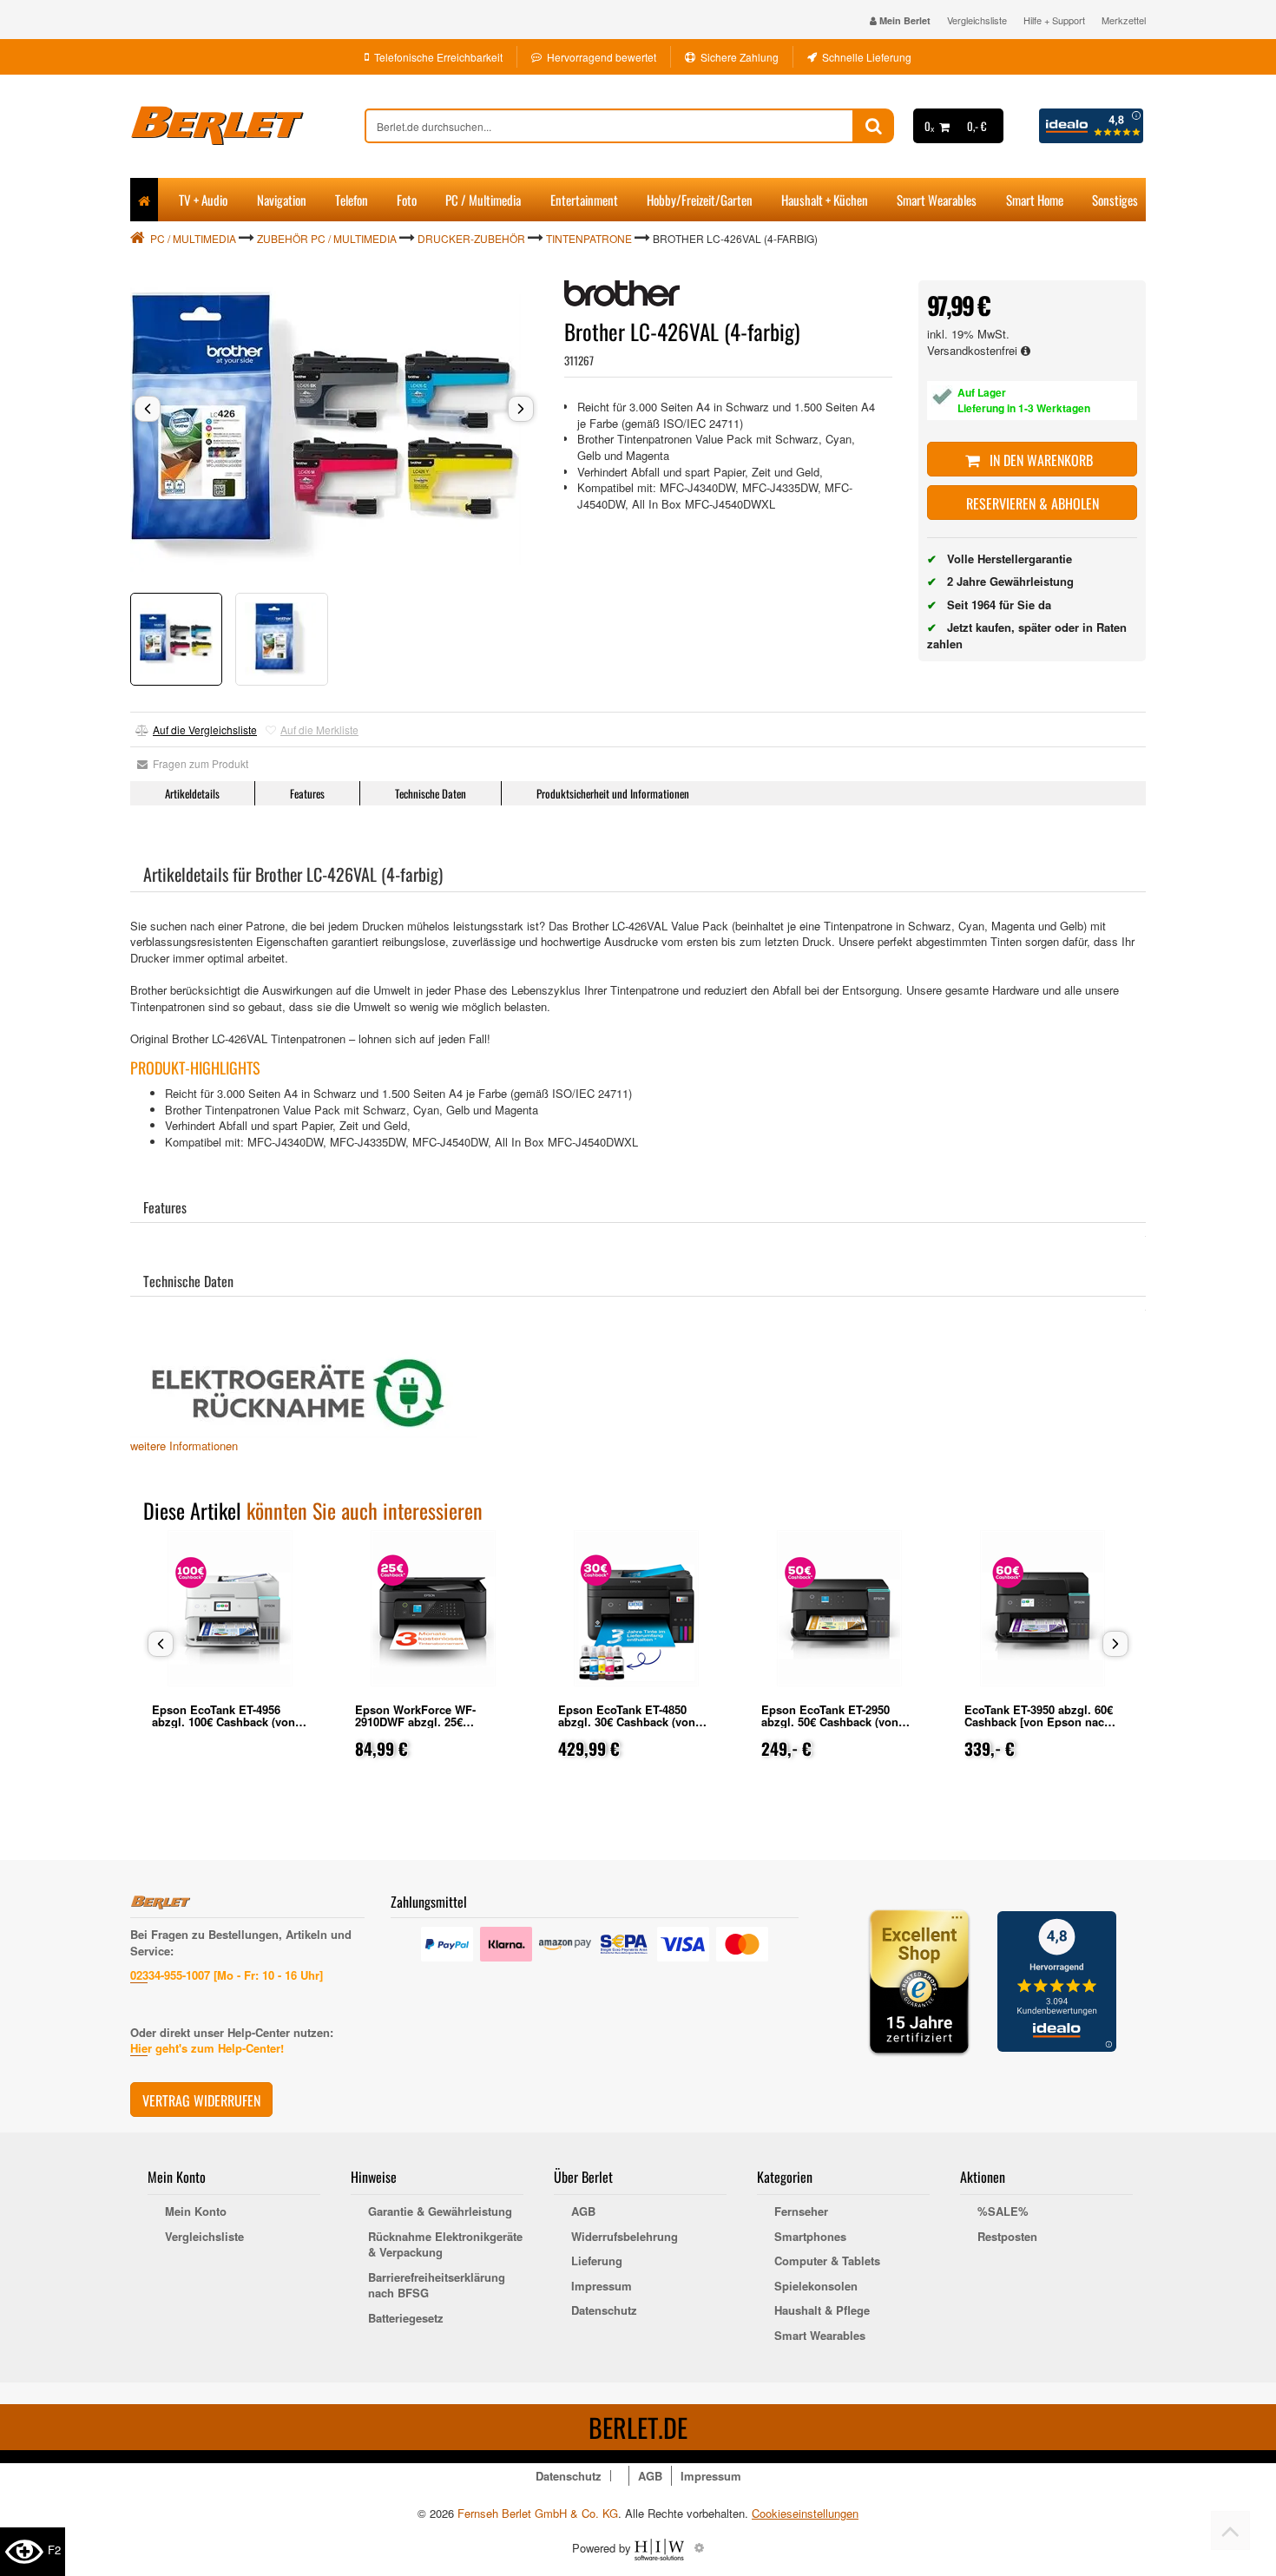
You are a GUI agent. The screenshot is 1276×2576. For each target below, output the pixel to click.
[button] (148, 409)
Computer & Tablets (827, 2261)
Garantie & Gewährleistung (440, 2211)
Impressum (602, 2286)
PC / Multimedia (483, 200)
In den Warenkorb (1039, 460)
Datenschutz (604, 2310)
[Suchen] (874, 126)
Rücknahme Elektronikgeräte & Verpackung (445, 2245)
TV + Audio (203, 200)
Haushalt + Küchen (825, 200)
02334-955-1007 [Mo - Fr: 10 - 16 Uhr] (227, 1975)
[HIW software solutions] (661, 2547)
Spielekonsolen (816, 2286)
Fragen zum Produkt (198, 763)
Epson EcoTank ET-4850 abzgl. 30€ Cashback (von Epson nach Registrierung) (630, 1722)
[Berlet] (247, 126)
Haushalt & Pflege (822, 2310)
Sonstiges (1115, 200)
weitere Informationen (184, 1446)
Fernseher (801, 2211)
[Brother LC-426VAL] (334, 428)
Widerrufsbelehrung (625, 2237)
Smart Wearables (937, 200)
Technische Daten (431, 793)
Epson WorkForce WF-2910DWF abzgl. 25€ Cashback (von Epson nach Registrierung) (428, 1728)
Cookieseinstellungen (805, 2514)
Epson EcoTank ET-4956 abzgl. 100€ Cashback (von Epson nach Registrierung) (224, 1722)
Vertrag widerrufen (201, 2100)
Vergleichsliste (977, 20)
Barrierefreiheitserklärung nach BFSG (437, 2286)
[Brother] (622, 293)
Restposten (1007, 2237)
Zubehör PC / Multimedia (327, 238)
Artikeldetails (192, 793)
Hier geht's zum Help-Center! (207, 2048)
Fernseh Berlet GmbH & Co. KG (538, 2513)
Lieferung (597, 2261)
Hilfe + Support (1054, 20)
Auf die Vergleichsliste (205, 729)
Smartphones (810, 2237)
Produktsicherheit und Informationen (613, 793)
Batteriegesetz (406, 2318)
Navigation (282, 200)
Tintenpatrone (589, 238)
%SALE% (1003, 2211)
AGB (583, 2211)
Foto (407, 200)
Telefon (352, 200)
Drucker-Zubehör (471, 238)
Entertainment (584, 200)
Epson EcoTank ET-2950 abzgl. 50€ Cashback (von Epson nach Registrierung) (833, 1722)
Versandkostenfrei (974, 350)
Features (307, 793)
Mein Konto (196, 2211)
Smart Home (1035, 200)
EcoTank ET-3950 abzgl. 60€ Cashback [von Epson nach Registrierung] (1039, 1722)
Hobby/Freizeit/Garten (700, 200)
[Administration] (699, 2547)
